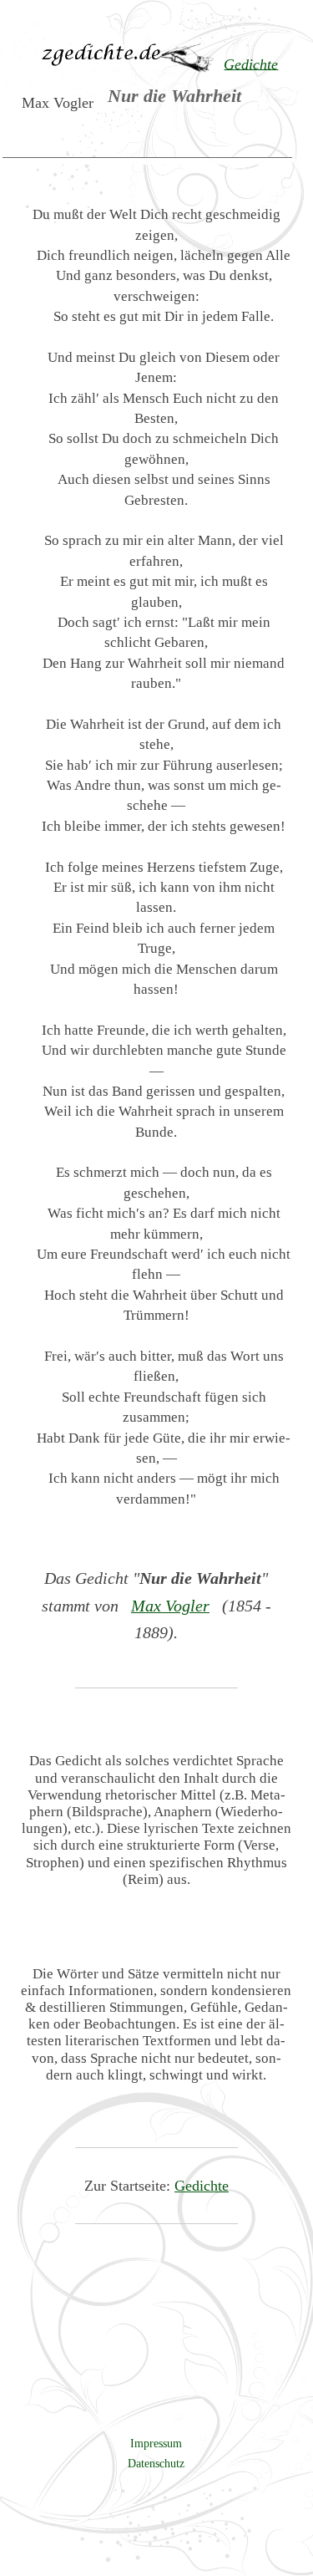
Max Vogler (170, 1606)
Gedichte (202, 2186)
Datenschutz (156, 2463)
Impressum (156, 2443)
